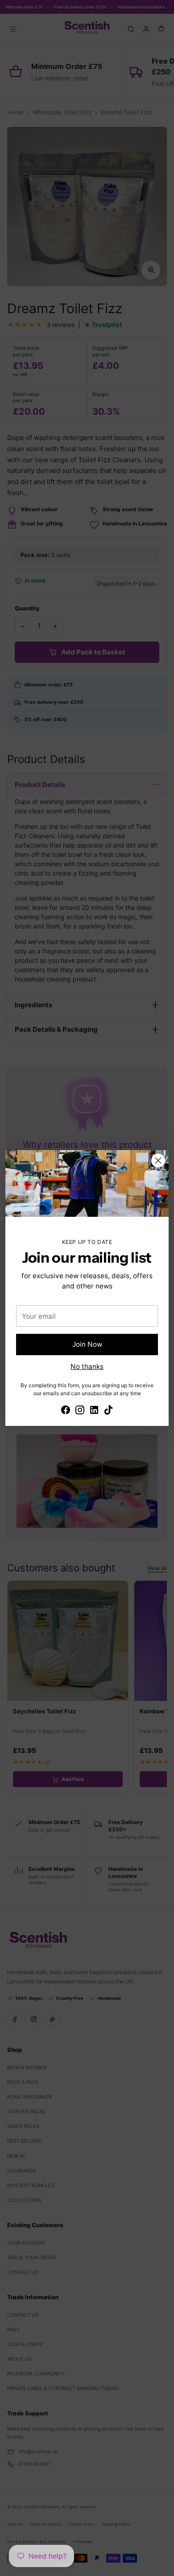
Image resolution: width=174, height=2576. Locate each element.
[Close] (158, 1161)
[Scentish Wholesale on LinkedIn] (94, 1411)
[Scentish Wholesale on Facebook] (66, 1411)
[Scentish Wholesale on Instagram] (80, 1411)
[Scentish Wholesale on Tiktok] (108, 1411)
